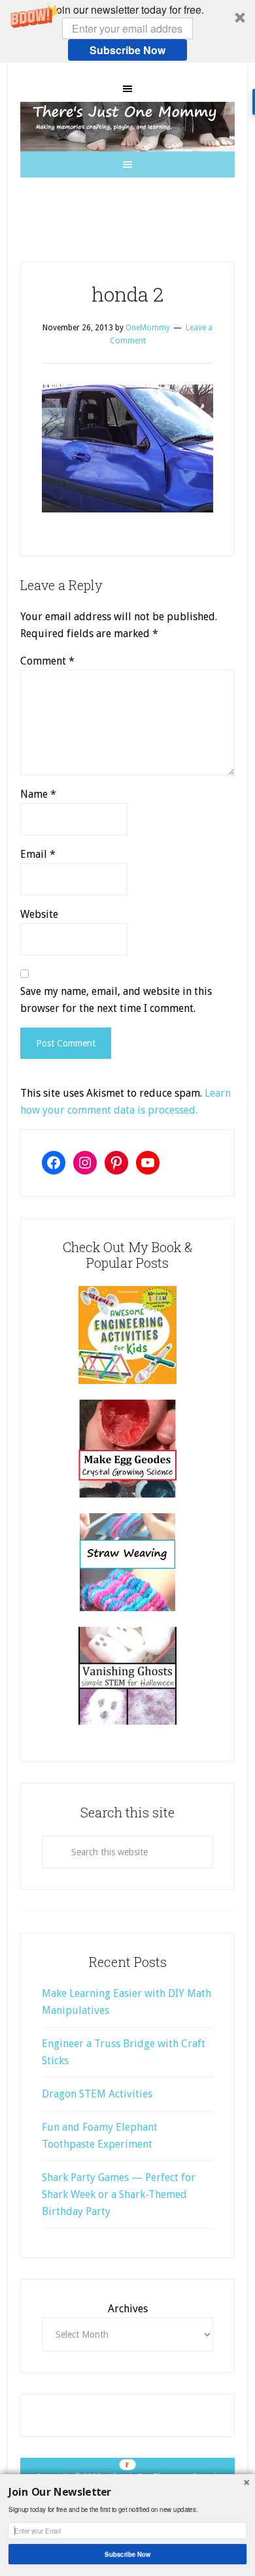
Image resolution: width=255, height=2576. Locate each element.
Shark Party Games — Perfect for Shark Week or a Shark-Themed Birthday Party (119, 2194)
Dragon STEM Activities (97, 2094)
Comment (47, 661)
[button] (127, 31)
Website (39, 914)
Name (38, 794)
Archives (128, 2309)
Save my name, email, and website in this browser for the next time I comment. (116, 1000)
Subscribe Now (127, 50)
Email (38, 854)
